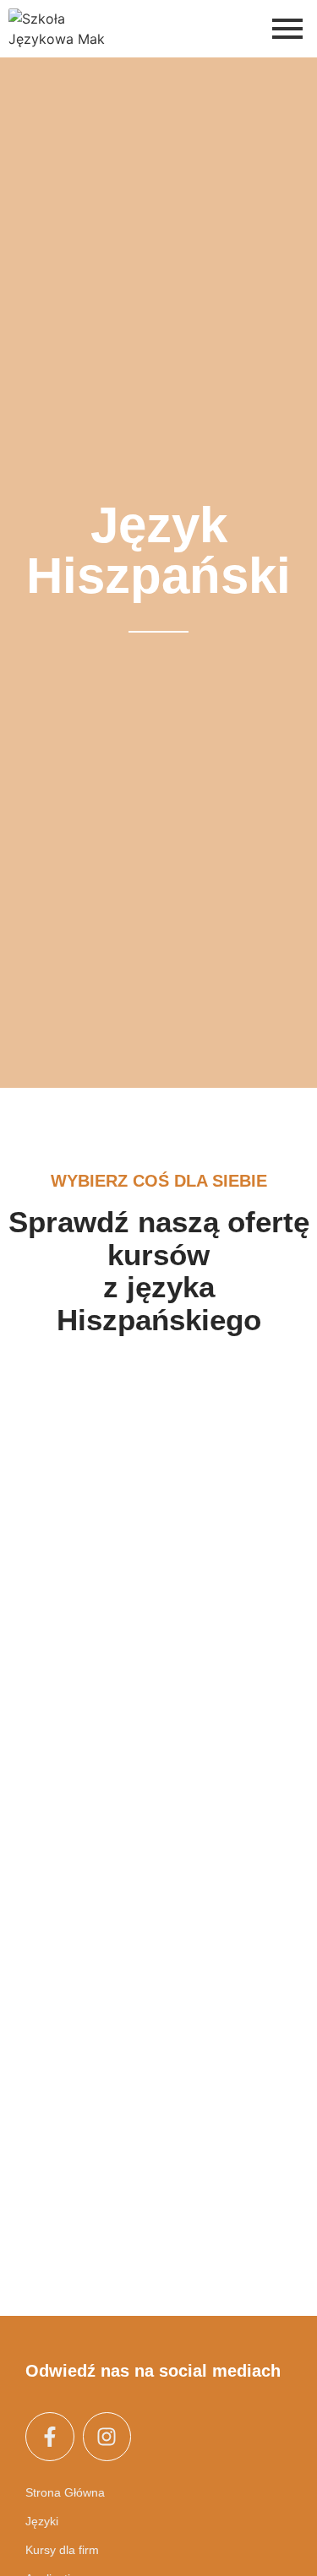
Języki (42, 2521)
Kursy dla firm (62, 2550)
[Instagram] (107, 2437)
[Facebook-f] (50, 2437)
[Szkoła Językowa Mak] (57, 29)
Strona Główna (65, 2492)
